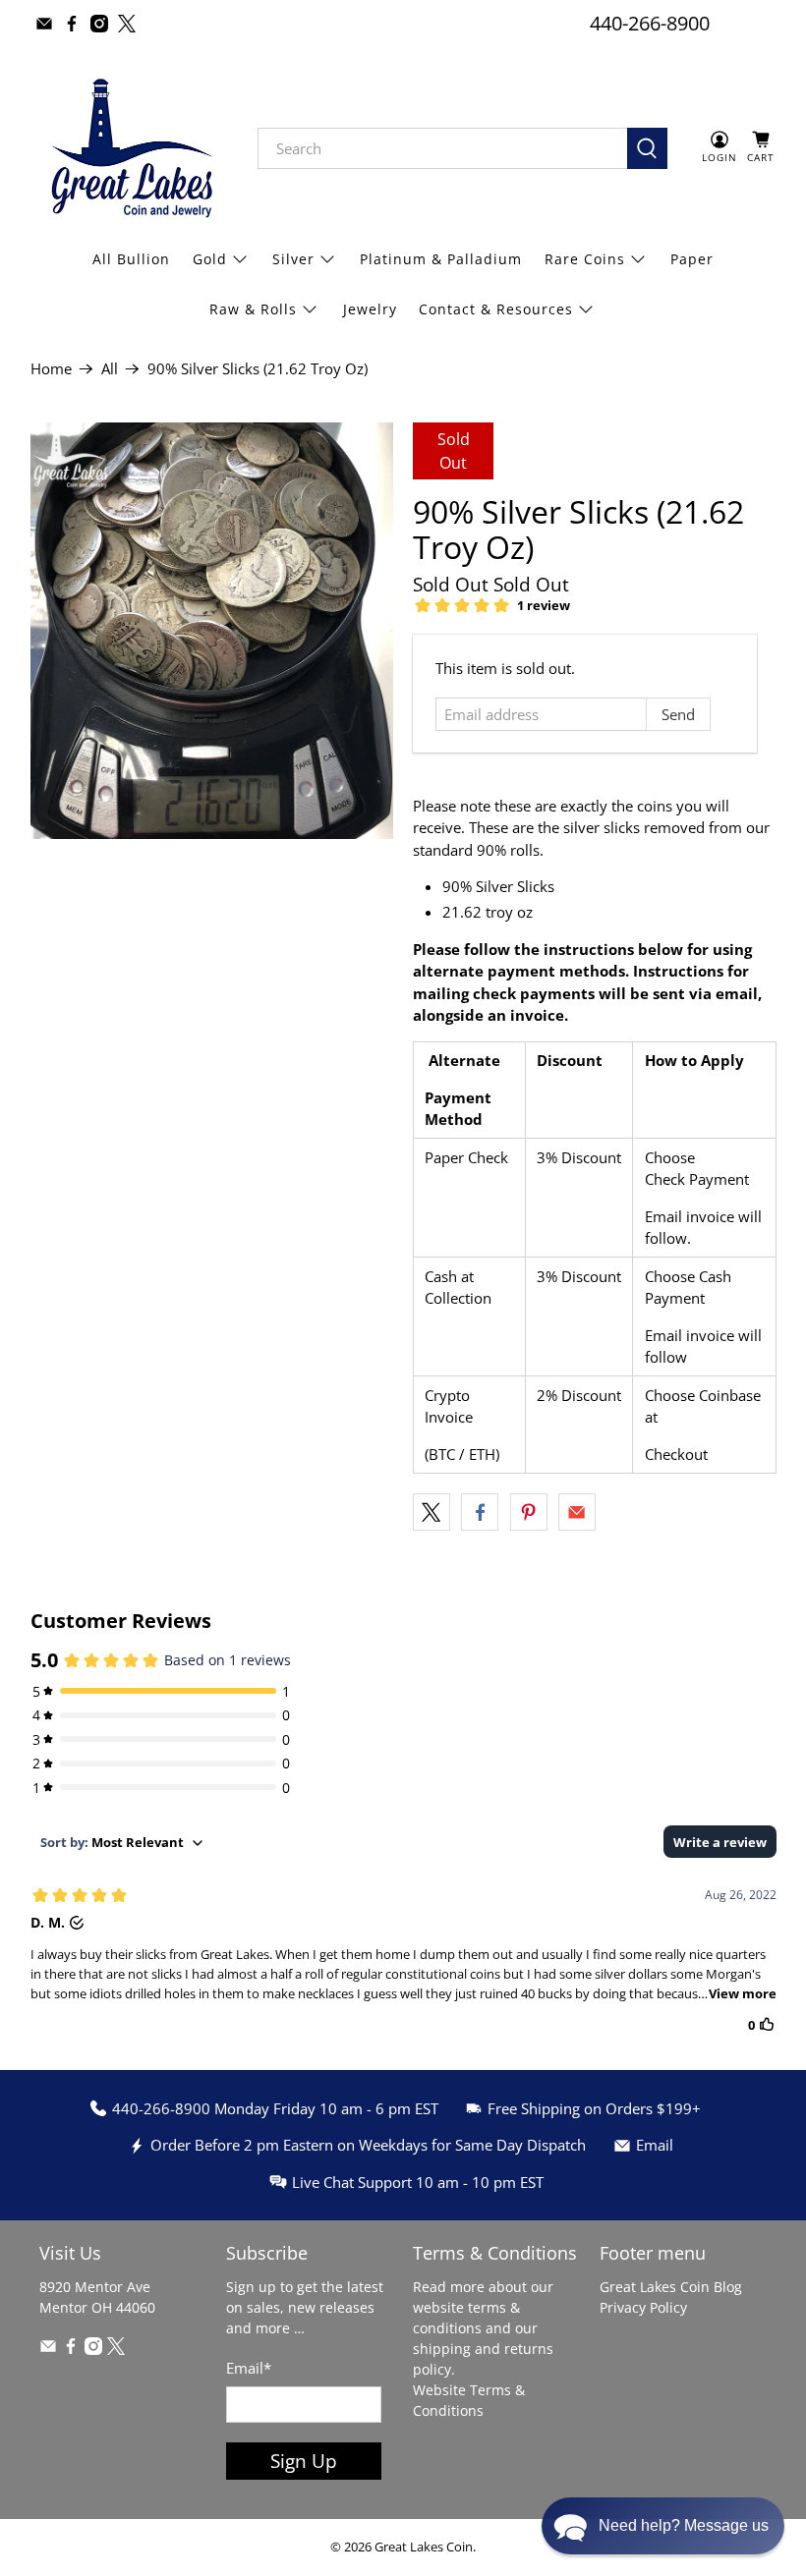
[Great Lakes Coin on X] (127, 24)
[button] (663, 2526)
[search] (443, 148)
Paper (692, 259)
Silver (293, 259)
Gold (210, 259)
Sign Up (304, 2461)
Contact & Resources (496, 309)
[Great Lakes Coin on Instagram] (99, 24)
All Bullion (131, 259)
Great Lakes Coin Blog (671, 2287)
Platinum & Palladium (441, 259)
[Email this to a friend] (577, 1512)
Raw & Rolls (253, 309)
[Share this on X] (432, 1512)
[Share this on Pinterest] (529, 1512)
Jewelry (370, 309)
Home (51, 369)
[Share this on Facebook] (480, 1512)
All (110, 369)
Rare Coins (585, 259)
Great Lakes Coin (424, 2547)
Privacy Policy (643, 2307)
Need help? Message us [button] (684, 2525)
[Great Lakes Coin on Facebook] (72, 24)
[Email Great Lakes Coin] (44, 24)
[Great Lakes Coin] (130, 148)
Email (249, 2368)
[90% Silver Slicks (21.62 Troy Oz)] (212, 631)
